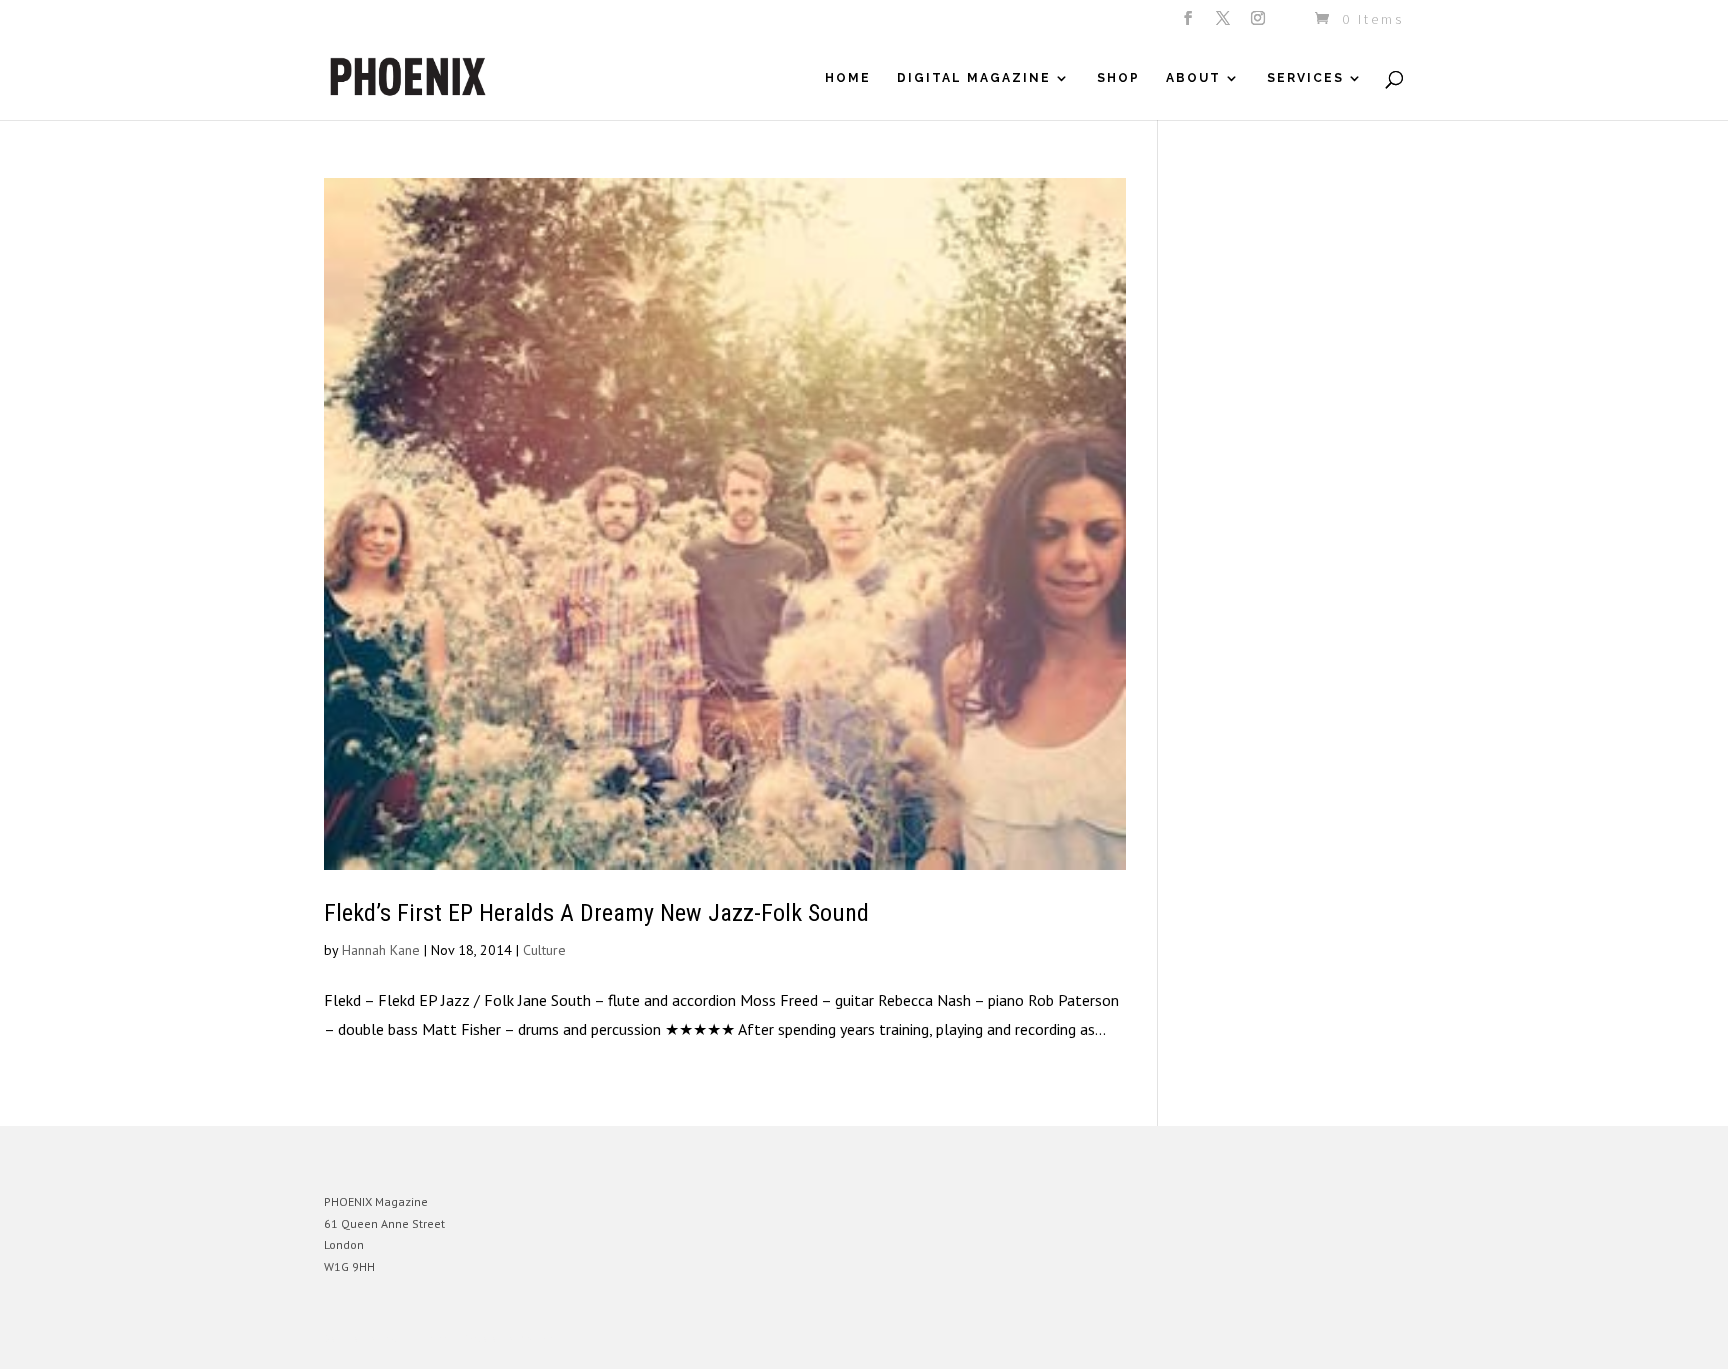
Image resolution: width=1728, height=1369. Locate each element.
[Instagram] (1259, 24)
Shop (1118, 78)
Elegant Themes (417, 1338)
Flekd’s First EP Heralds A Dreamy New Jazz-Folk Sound (596, 913)
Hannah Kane (381, 950)
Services (1305, 78)
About (1193, 78)
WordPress (541, 1338)
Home (848, 78)
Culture (544, 950)
